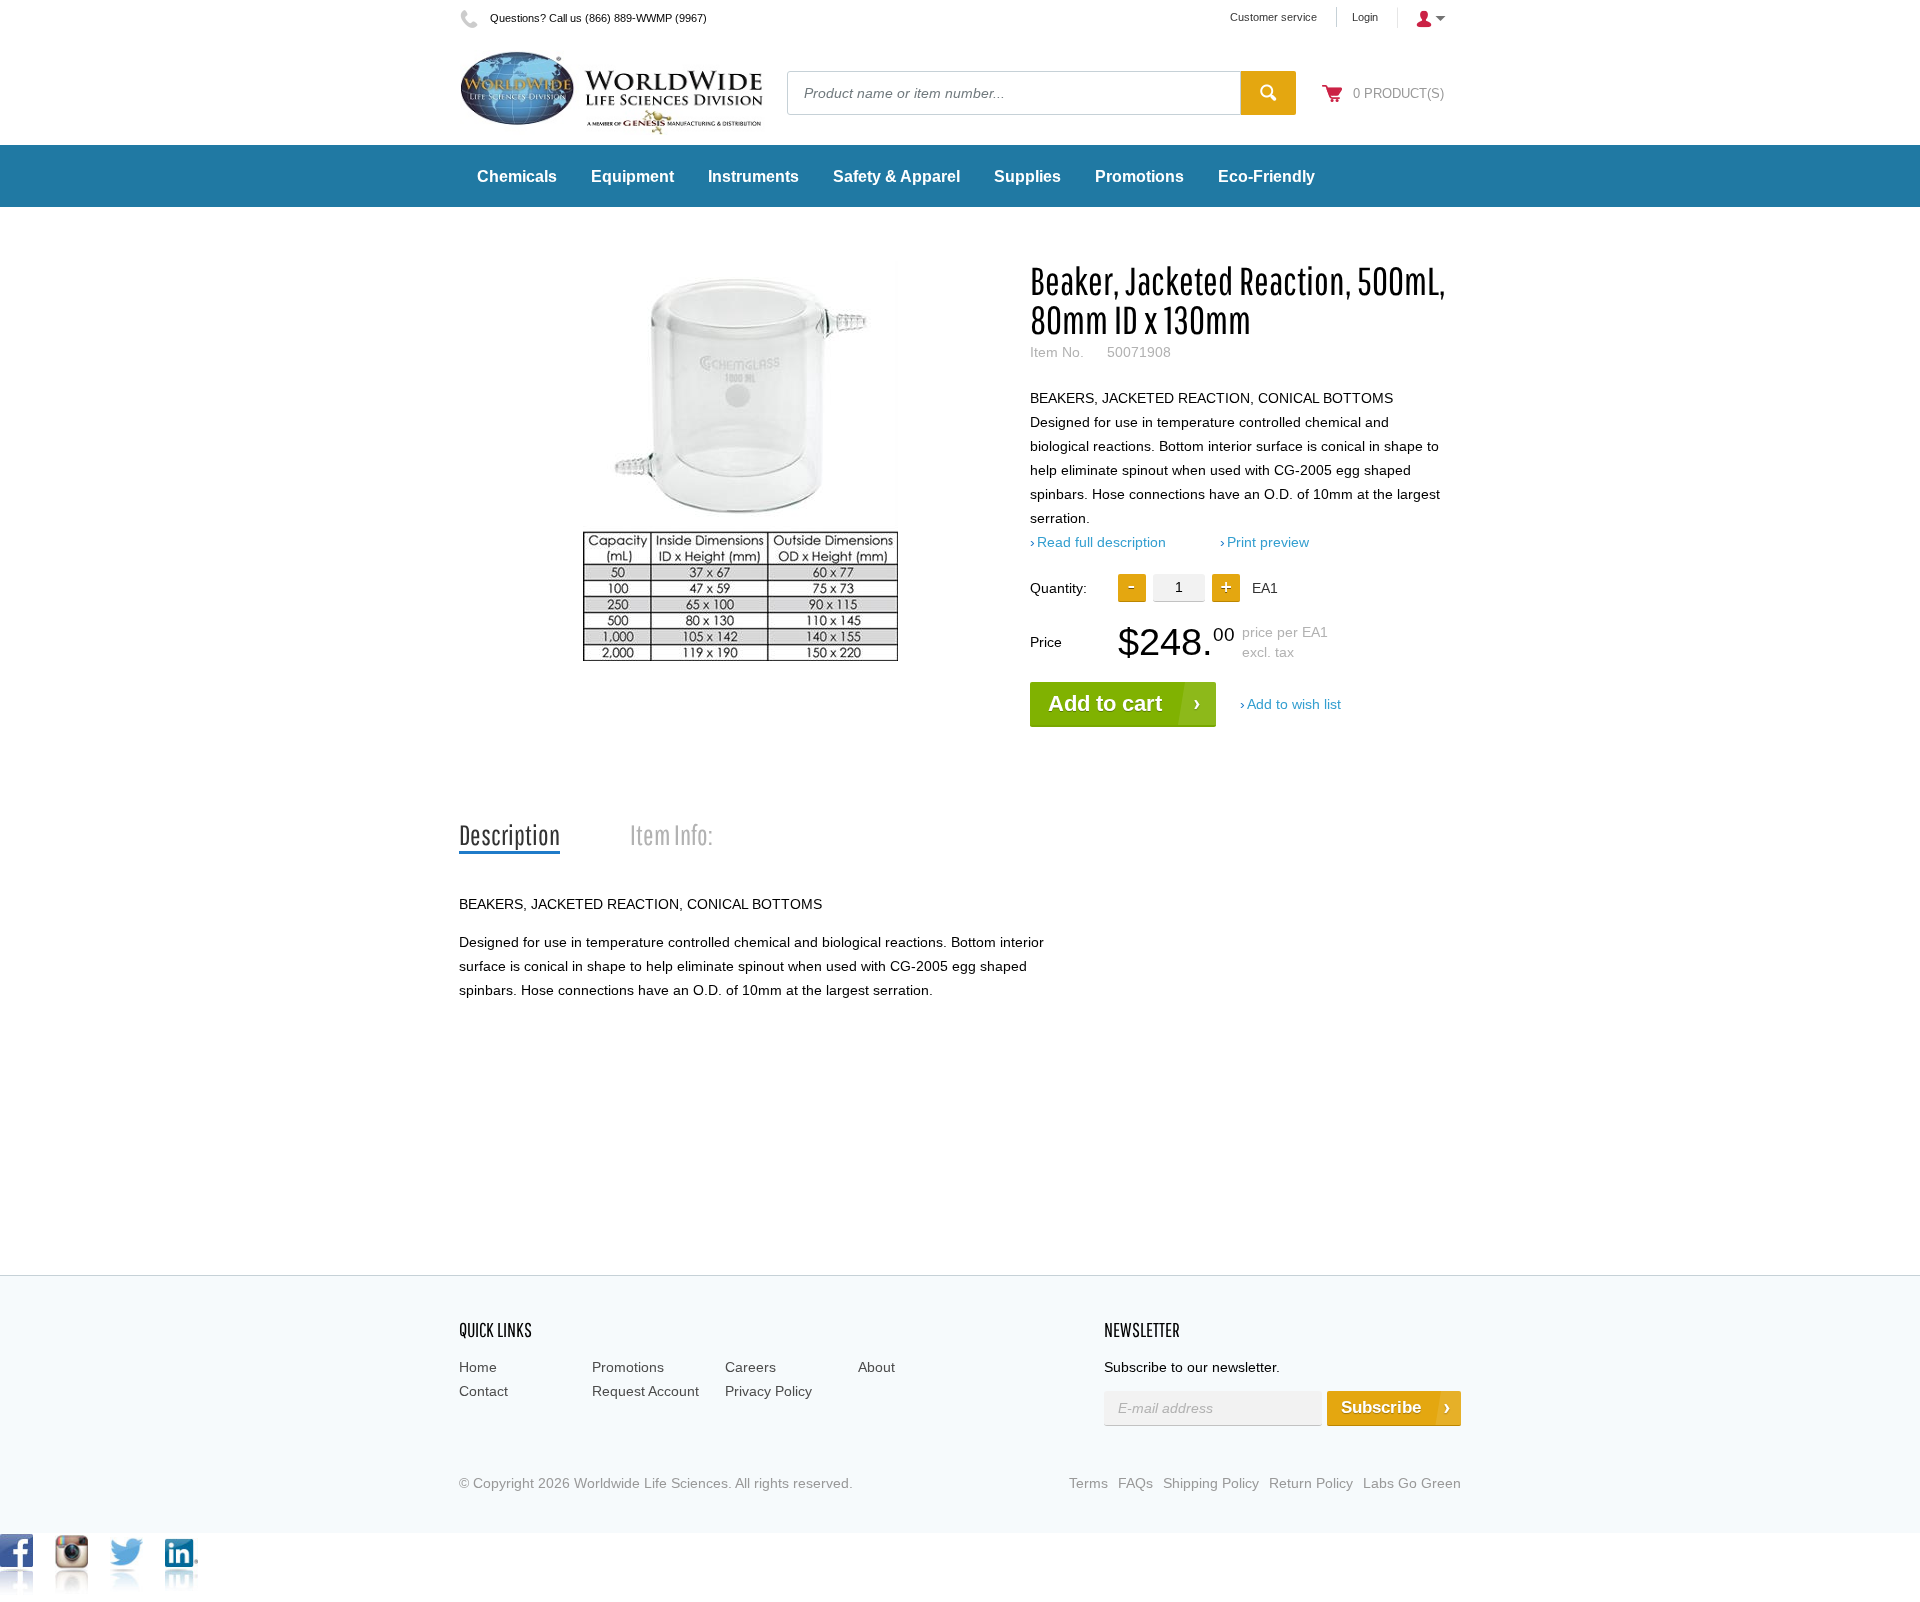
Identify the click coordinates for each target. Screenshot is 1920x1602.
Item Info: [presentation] (671, 834)
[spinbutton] (1179, 587)
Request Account (645, 1391)
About (876, 1367)
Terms (1088, 1483)
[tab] (509, 835)
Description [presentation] (509, 834)
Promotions (628, 1367)
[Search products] (1268, 93)
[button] (1226, 588)
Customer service (1273, 17)
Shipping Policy (1211, 1483)
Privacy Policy (768, 1391)
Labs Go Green (1412, 1483)
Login (1365, 17)
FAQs (1135, 1483)
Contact (483, 1391)
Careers (750, 1367)
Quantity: (1058, 588)
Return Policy (1311, 1483)
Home (478, 1367)
